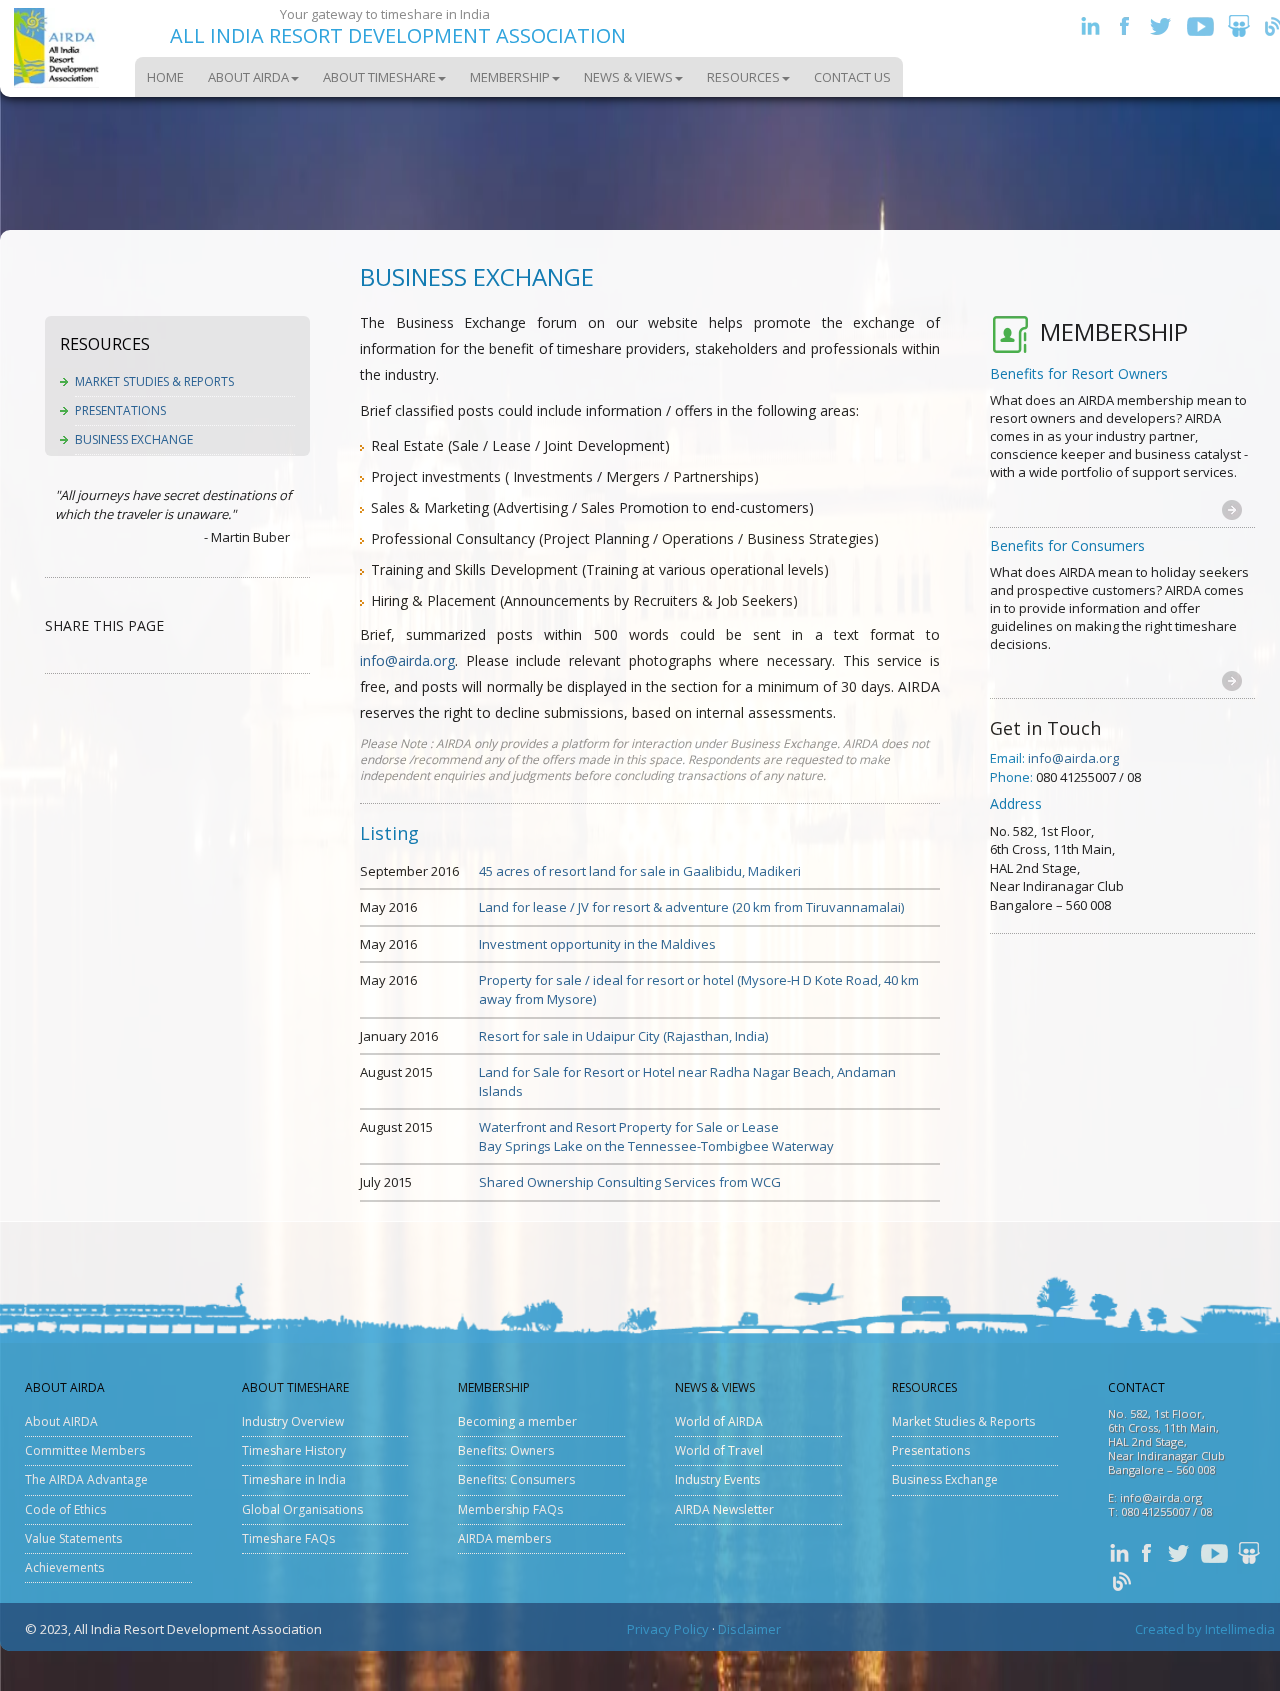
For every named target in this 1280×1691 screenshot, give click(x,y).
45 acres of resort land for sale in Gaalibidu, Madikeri (640, 871)
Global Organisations (302, 1509)
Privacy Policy (668, 1629)
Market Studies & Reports (154, 381)
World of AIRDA (719, 1421)
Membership (510, 77)
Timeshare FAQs (288, 1538)
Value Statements (73, 1538)
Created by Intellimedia (1205, 1629)
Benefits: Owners (506, 1450)
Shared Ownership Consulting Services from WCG (630, 1182)
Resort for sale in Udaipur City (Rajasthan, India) (623, 1036)
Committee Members (85, 1450)
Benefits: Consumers (516, 1479)
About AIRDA (248, 77)
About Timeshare (379, 77)
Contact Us (852, 77)
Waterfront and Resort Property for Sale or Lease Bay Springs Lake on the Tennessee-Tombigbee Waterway (656, 1136)
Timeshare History (294, 1450)
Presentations (120, 410)
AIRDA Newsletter (724, 1509)
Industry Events (717, 1479)
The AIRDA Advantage (86, 1479)
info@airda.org (407, 660)
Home (165, 77)
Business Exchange (134, 439)
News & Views (628, 77)
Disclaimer (749, 1629)
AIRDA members (504, 1538)
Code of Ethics (65, 1509)
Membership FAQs (510, 1509)
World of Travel (719, 1450)
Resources (743, 77)
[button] (1232, 508)
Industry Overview (293, 1421)
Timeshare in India (294, 1479)
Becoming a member (517, 1421)
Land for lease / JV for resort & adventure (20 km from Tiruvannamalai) (691, 907)
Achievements (64, 1567)
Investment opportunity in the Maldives (597, 944)
